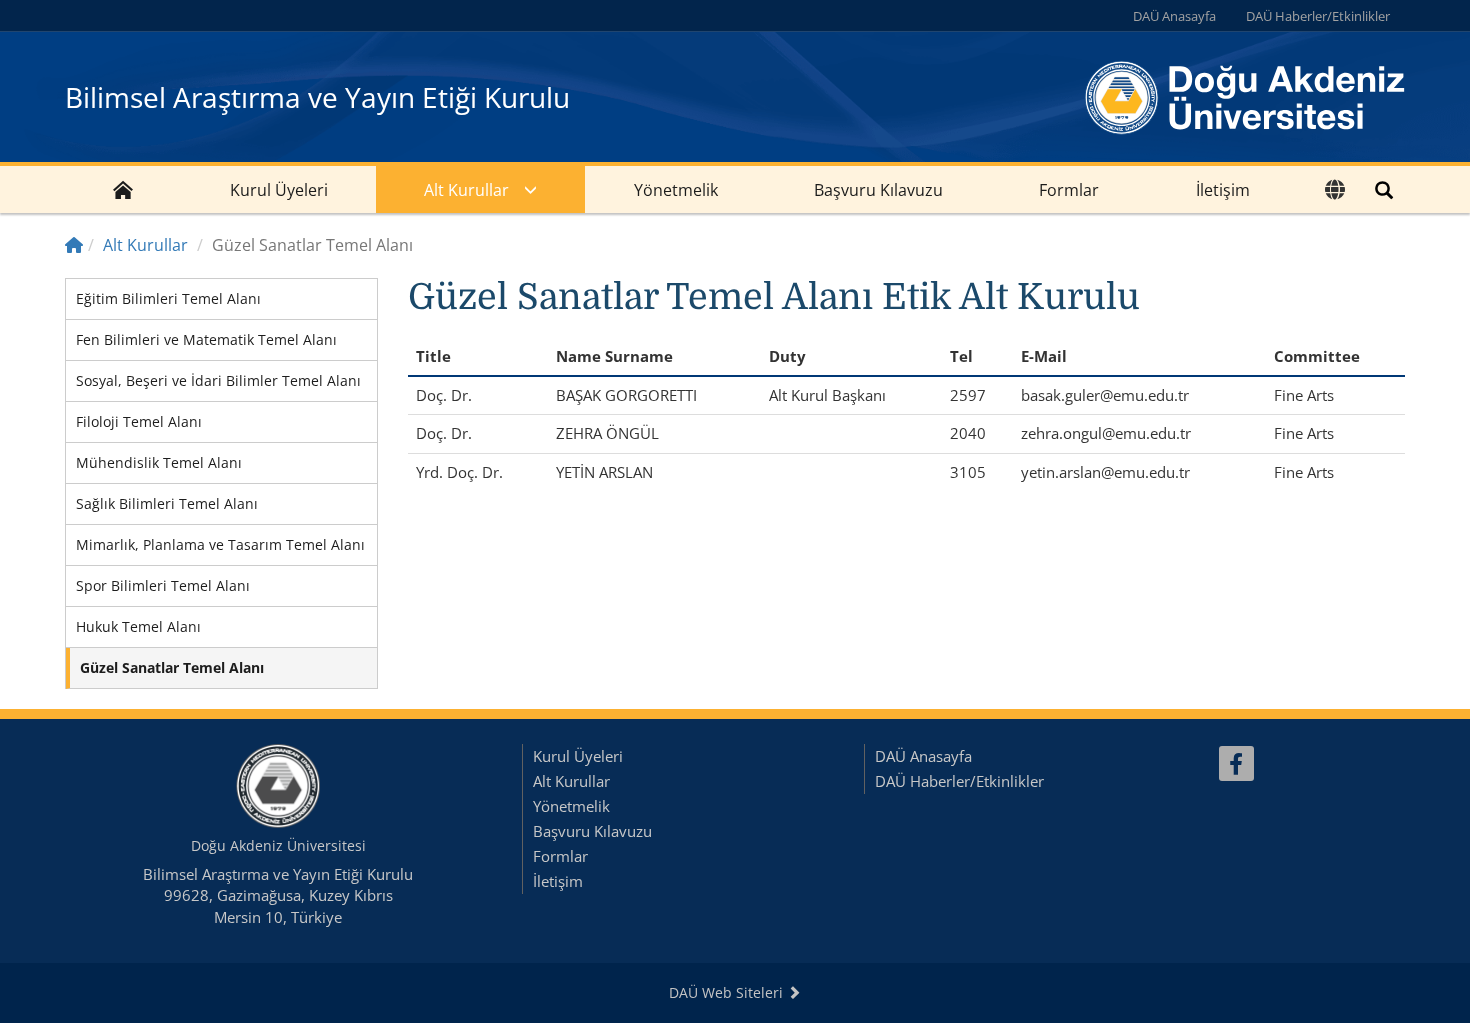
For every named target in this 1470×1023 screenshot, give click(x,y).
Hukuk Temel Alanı (138, 626)
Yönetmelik (676, 190)
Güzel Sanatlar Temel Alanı (172, 667)
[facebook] (1236, 763)
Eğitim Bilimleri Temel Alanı (168, 298)
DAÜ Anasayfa (1174, 16)
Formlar (1069, 190)
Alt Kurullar (466, 190)
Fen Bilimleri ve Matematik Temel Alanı (206, 339)
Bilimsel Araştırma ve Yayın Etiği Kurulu (317, 97)
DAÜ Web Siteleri (728, 992)
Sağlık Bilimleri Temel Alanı (167, 503)
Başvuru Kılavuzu (878, 190)
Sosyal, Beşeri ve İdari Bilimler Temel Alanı (218, 380)
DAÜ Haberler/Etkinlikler (1318, 16)
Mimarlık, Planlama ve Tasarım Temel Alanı (220, 544)
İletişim (1223, 190)
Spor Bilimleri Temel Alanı (163, 585)
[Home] (74, 245)
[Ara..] (1384, 189)
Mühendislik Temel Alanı (159, 462)
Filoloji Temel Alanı (139, 421)
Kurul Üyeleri (279, 190)
